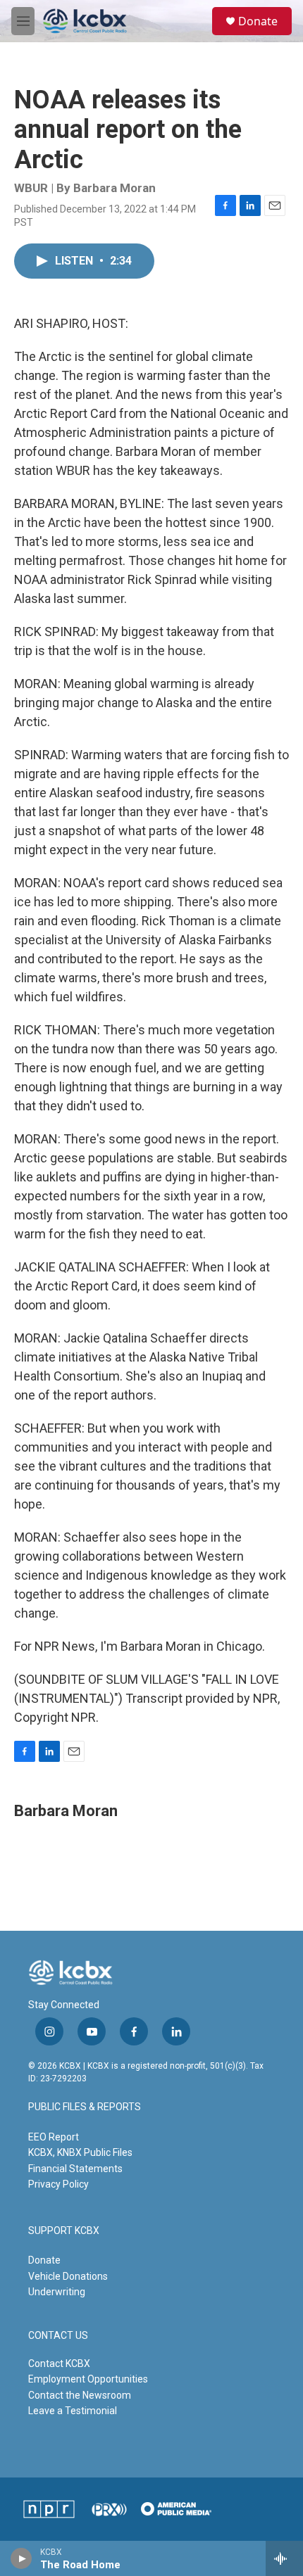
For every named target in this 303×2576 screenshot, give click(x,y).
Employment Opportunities (88, 2379)
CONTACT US (58, 2336)
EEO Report (54, 2137)
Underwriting (57, 2292)
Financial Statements (75, 2169)
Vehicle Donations (68, 2276)
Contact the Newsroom (80, 2395)
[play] (21, 2558)
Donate (258, 21)
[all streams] (284, 2558)
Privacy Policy (58, 2184)
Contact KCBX (59, 2364)
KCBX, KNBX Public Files (80, 2152)
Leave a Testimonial (73, 2411)
